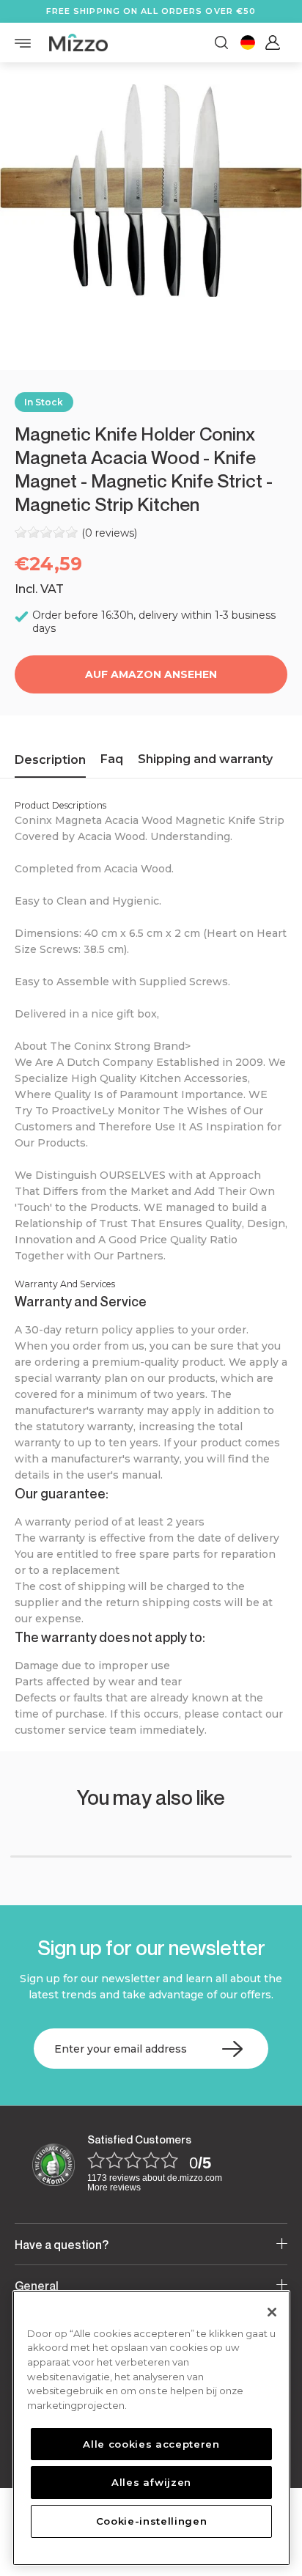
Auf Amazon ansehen (151, 674)
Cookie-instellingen (151, 2521)
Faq (112, 759)
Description (50, 760)
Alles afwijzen (151, 2482)
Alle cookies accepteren (151, 2444)
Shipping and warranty (205, 759)
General (37, 2286)
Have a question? (62, 2245)
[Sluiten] (272, 2312)
